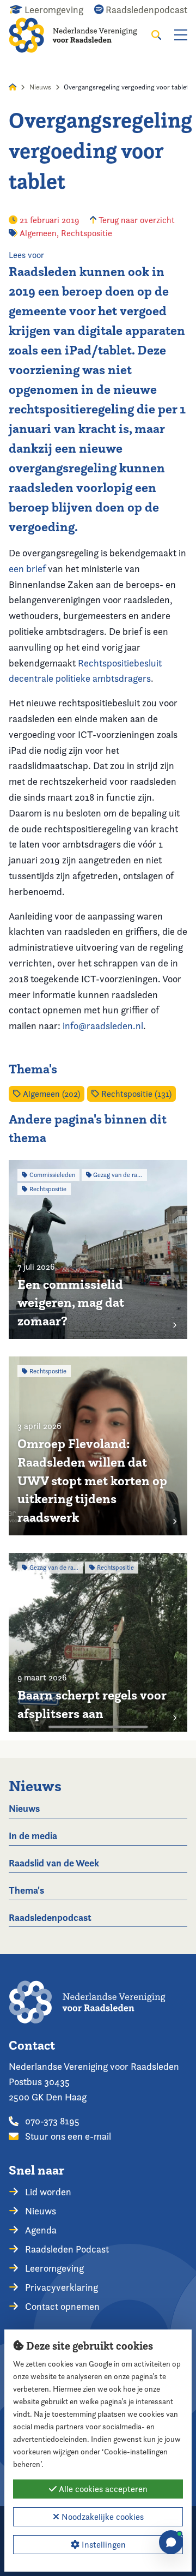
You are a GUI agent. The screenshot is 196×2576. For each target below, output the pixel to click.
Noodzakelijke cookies (102, 2517)
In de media (33, 1836)
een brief (27, 569)
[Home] (80, 35)
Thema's (26, 1890)
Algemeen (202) (50, 1094)
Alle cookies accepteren (102, 2489)
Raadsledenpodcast (50, 1917)
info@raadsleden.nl (103, 1026)
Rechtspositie (87, 233)
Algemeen (38, 233)
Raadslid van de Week (54, 1863)
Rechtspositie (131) (135, 1094)
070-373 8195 (51, 2121)
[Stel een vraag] (171, 2542)
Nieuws (40, 87)
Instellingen (103, 2545)
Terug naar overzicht (136, 220)
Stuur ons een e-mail (67, 2136)
